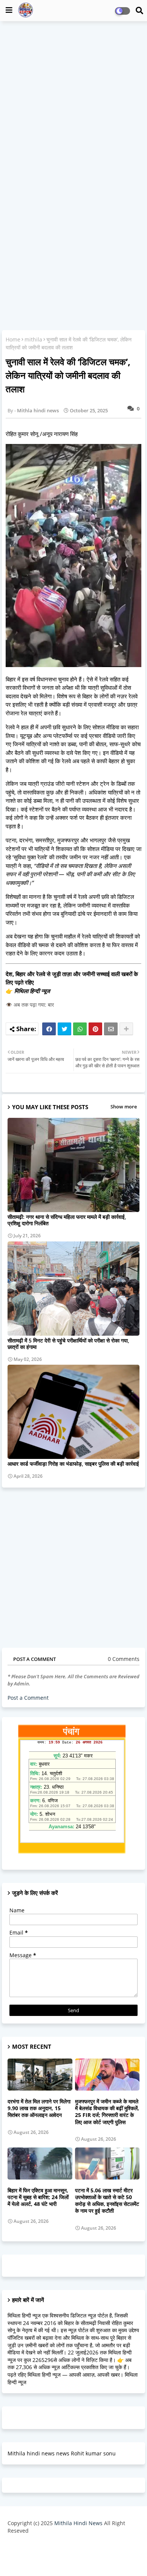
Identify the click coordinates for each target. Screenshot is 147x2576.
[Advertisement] (73, 102)
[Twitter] (64, 1029)
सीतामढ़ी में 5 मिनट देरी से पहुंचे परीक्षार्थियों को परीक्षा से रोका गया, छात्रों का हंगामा (68, 1344)
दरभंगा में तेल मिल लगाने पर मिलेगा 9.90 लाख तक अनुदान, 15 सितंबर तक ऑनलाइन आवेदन (39, 2108)
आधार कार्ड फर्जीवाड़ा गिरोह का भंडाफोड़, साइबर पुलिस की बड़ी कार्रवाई (73, 1464)
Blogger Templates (68, 2546)
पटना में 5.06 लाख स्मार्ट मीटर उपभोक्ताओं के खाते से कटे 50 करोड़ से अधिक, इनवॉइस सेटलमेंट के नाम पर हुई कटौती (107, 2201)
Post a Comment (28, 1698)
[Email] (111, 1029)
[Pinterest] (95, 1029)
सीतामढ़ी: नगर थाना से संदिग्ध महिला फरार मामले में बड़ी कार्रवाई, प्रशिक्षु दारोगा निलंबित (67, 1220)
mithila (33, 339)
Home (13, 339)
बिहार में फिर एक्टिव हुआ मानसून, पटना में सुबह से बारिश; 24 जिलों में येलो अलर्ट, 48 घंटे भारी (38, 2197)
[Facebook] (49, 1029)
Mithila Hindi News (78, 2523)
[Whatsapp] (80, 1029)
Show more (124, 1107)
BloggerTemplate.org (73, 2558)
